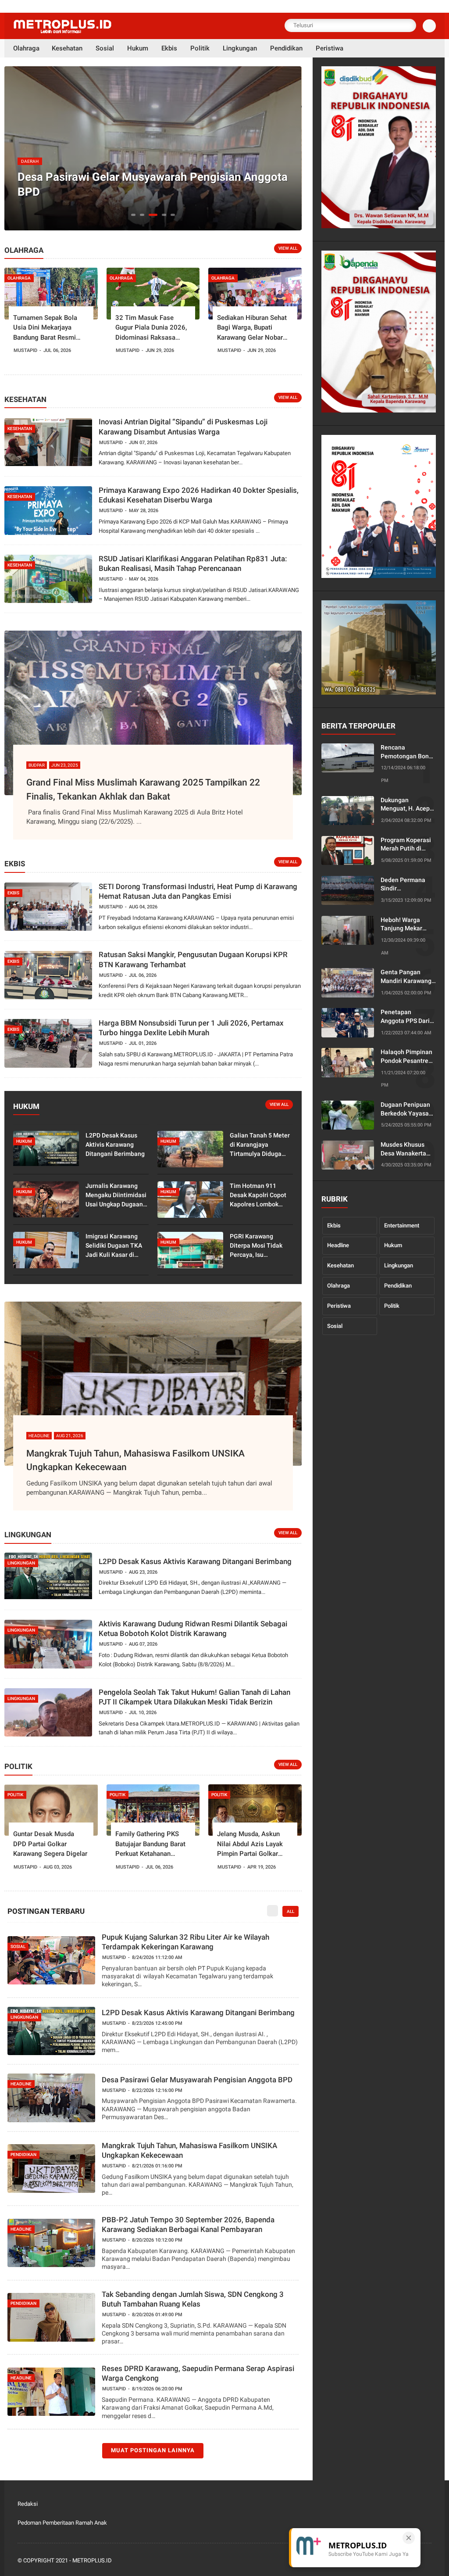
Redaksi (28, 2504)
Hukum (393, 1245)
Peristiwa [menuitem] (330, 48)
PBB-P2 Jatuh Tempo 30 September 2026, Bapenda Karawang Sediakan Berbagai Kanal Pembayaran (188, 2224)
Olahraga (339, 1286)
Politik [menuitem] (200, 48)
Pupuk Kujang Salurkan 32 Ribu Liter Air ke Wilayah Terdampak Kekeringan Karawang (185, 1942)
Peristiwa (339, 1306)
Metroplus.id (92, 2560)
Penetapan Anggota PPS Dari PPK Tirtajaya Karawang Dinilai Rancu (405, 1017)
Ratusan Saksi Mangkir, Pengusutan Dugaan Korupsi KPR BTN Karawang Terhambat (193, 959)
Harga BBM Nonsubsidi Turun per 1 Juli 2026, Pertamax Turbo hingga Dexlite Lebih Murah (191, 1028)
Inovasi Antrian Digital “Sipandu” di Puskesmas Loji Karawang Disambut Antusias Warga (183, 427)
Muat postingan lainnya (153, 2450)
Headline (338, 1245)
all (290, 1911)
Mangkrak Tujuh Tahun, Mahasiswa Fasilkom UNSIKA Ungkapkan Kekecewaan (135, 1460)
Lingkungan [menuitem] (240, 48)
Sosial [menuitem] (105, 48)
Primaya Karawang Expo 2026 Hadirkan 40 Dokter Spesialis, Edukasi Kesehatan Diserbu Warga (199, 495)
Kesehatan (340, 1265)
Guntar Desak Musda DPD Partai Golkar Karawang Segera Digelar (50, 1844)
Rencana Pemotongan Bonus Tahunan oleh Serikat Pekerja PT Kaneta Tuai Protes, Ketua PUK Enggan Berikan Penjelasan (408, 752)
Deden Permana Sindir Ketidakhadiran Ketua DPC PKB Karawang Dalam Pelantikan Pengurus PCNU (404, 885)
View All (288, 248)
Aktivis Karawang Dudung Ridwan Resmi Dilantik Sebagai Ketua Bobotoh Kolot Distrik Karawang (193, 1629)
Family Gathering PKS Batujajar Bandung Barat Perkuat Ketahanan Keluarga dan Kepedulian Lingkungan (151, 1844)
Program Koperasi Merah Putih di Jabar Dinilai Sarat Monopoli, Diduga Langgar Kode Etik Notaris (406, 845)
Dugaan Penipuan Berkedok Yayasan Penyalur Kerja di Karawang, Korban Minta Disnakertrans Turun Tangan (406, 1109)
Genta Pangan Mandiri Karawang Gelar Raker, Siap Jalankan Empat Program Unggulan (407, 977)
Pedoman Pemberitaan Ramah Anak (62, 2523)
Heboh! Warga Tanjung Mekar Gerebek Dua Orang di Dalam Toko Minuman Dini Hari (408, 925)
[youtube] (427, 2561)
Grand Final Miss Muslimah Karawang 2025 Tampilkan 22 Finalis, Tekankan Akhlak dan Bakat (143, 789)
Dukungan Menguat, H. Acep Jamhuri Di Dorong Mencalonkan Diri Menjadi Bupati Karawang (406, 805)
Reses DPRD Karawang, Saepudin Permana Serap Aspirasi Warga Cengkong (198, 2373)
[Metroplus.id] (62, 31)
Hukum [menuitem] (138, 48)
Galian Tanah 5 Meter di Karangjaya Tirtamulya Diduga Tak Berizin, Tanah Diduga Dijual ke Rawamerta (260, 1145)
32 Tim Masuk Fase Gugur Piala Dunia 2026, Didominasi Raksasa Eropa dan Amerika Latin (151, 328)
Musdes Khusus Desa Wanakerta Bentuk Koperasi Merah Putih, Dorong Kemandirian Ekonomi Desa (404, 1149)
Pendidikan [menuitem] (286, 48)
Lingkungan (399, 1265)
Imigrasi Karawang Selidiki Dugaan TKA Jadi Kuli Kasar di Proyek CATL (114, 1246)
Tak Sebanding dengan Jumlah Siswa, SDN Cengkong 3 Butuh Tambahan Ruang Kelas (193, 2299)
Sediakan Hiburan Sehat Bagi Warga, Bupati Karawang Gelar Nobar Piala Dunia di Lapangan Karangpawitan (252, 328)
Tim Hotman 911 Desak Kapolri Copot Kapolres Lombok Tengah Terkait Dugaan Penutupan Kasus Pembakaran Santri (258, 1196)
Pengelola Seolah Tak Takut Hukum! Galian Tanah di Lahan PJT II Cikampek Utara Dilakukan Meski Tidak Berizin (194, 1697)
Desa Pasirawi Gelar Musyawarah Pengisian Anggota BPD (153, 184)
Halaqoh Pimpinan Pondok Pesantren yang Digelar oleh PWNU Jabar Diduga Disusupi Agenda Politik (406, 1057)
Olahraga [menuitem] (26, 48)
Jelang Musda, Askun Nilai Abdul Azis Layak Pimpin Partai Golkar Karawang (250, 1844)
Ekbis (334, 1225)
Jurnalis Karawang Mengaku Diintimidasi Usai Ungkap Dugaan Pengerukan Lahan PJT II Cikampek (116, 1196)
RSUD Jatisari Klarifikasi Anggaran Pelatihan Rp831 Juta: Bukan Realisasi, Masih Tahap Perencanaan (193, 563)
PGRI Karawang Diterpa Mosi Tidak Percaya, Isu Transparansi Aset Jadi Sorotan (256, 1246)
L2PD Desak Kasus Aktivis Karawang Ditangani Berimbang (115, 1144)
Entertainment (402, 1225)
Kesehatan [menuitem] (67, 48)
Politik (392, 1306)
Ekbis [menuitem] (169, 48)
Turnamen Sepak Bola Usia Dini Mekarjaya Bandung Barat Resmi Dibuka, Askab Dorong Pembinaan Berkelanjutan (50, 328)
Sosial (335, 1326)
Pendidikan (398, 1286)
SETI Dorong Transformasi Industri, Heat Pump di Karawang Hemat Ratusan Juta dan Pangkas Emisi (198, 891)
